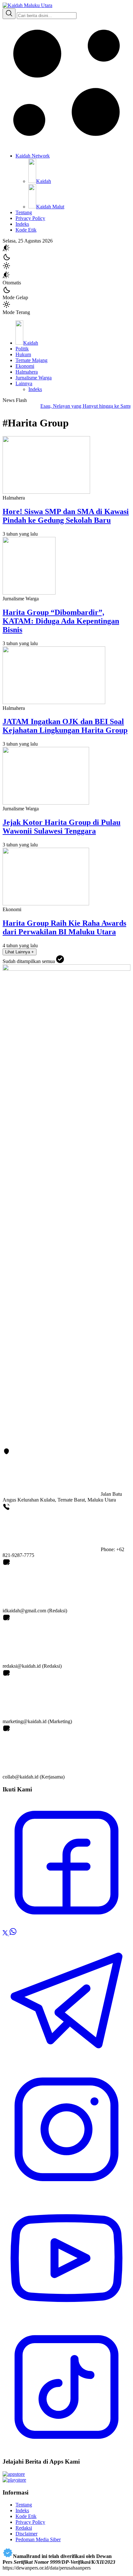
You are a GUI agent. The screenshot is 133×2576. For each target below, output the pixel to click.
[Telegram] (66, 2062)
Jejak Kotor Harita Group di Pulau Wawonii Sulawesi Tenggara (61, 827)
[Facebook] (66, 1925)
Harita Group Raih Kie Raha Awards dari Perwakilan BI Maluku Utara (64, 927)
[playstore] (14, 2480)
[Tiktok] (66, 2449)
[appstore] (14, 2474)
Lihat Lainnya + (20, 952)
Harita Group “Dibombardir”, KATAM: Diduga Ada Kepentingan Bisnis (61, 621)
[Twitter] (6, 1934)
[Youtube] (66, 2320)
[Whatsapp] (13, 1934)
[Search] (9, 14)
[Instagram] (66, 2191)
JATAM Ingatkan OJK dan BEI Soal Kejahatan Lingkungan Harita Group (65, 726)
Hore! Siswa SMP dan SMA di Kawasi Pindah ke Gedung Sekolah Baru (66, 516)
